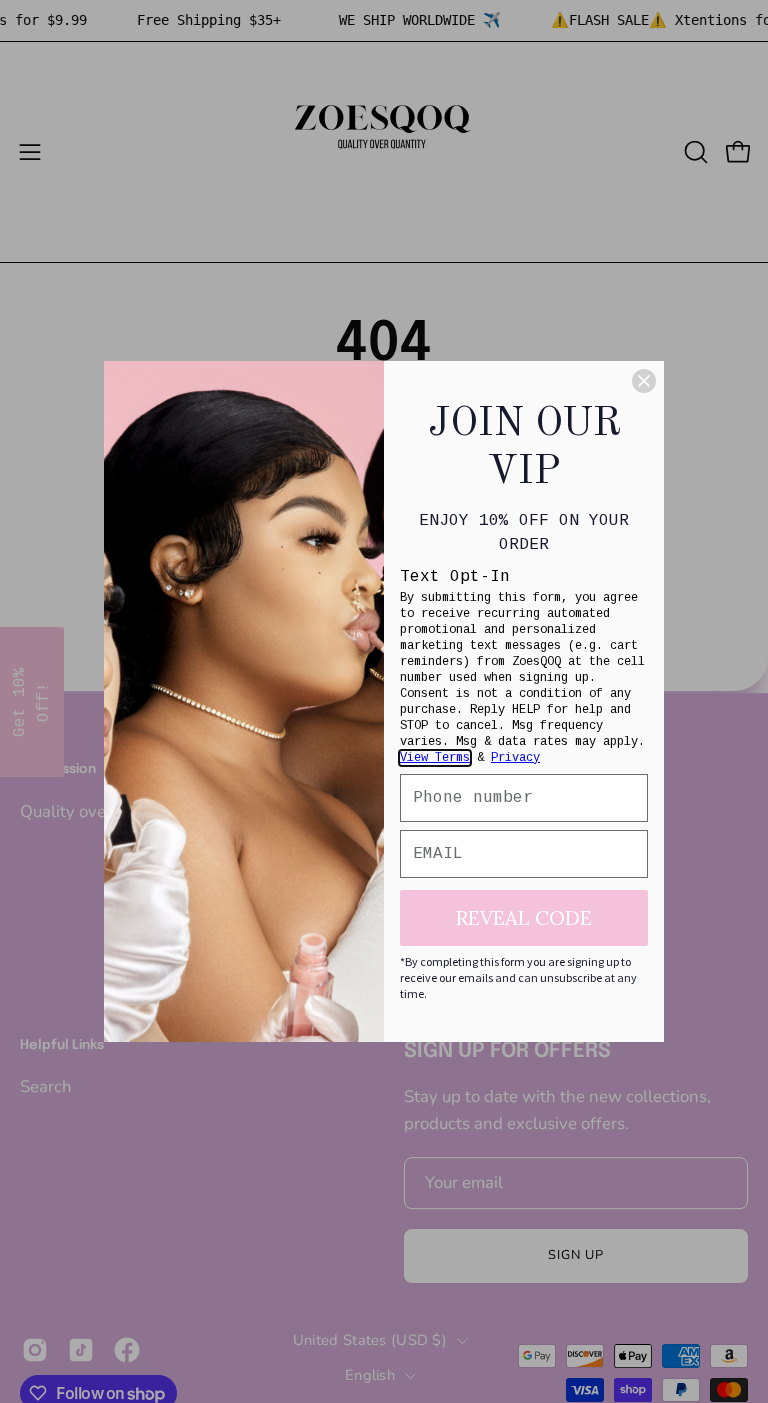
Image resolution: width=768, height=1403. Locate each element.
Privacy (515, 758)
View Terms (435, 758)
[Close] (644, 381)
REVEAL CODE (524, 917)
